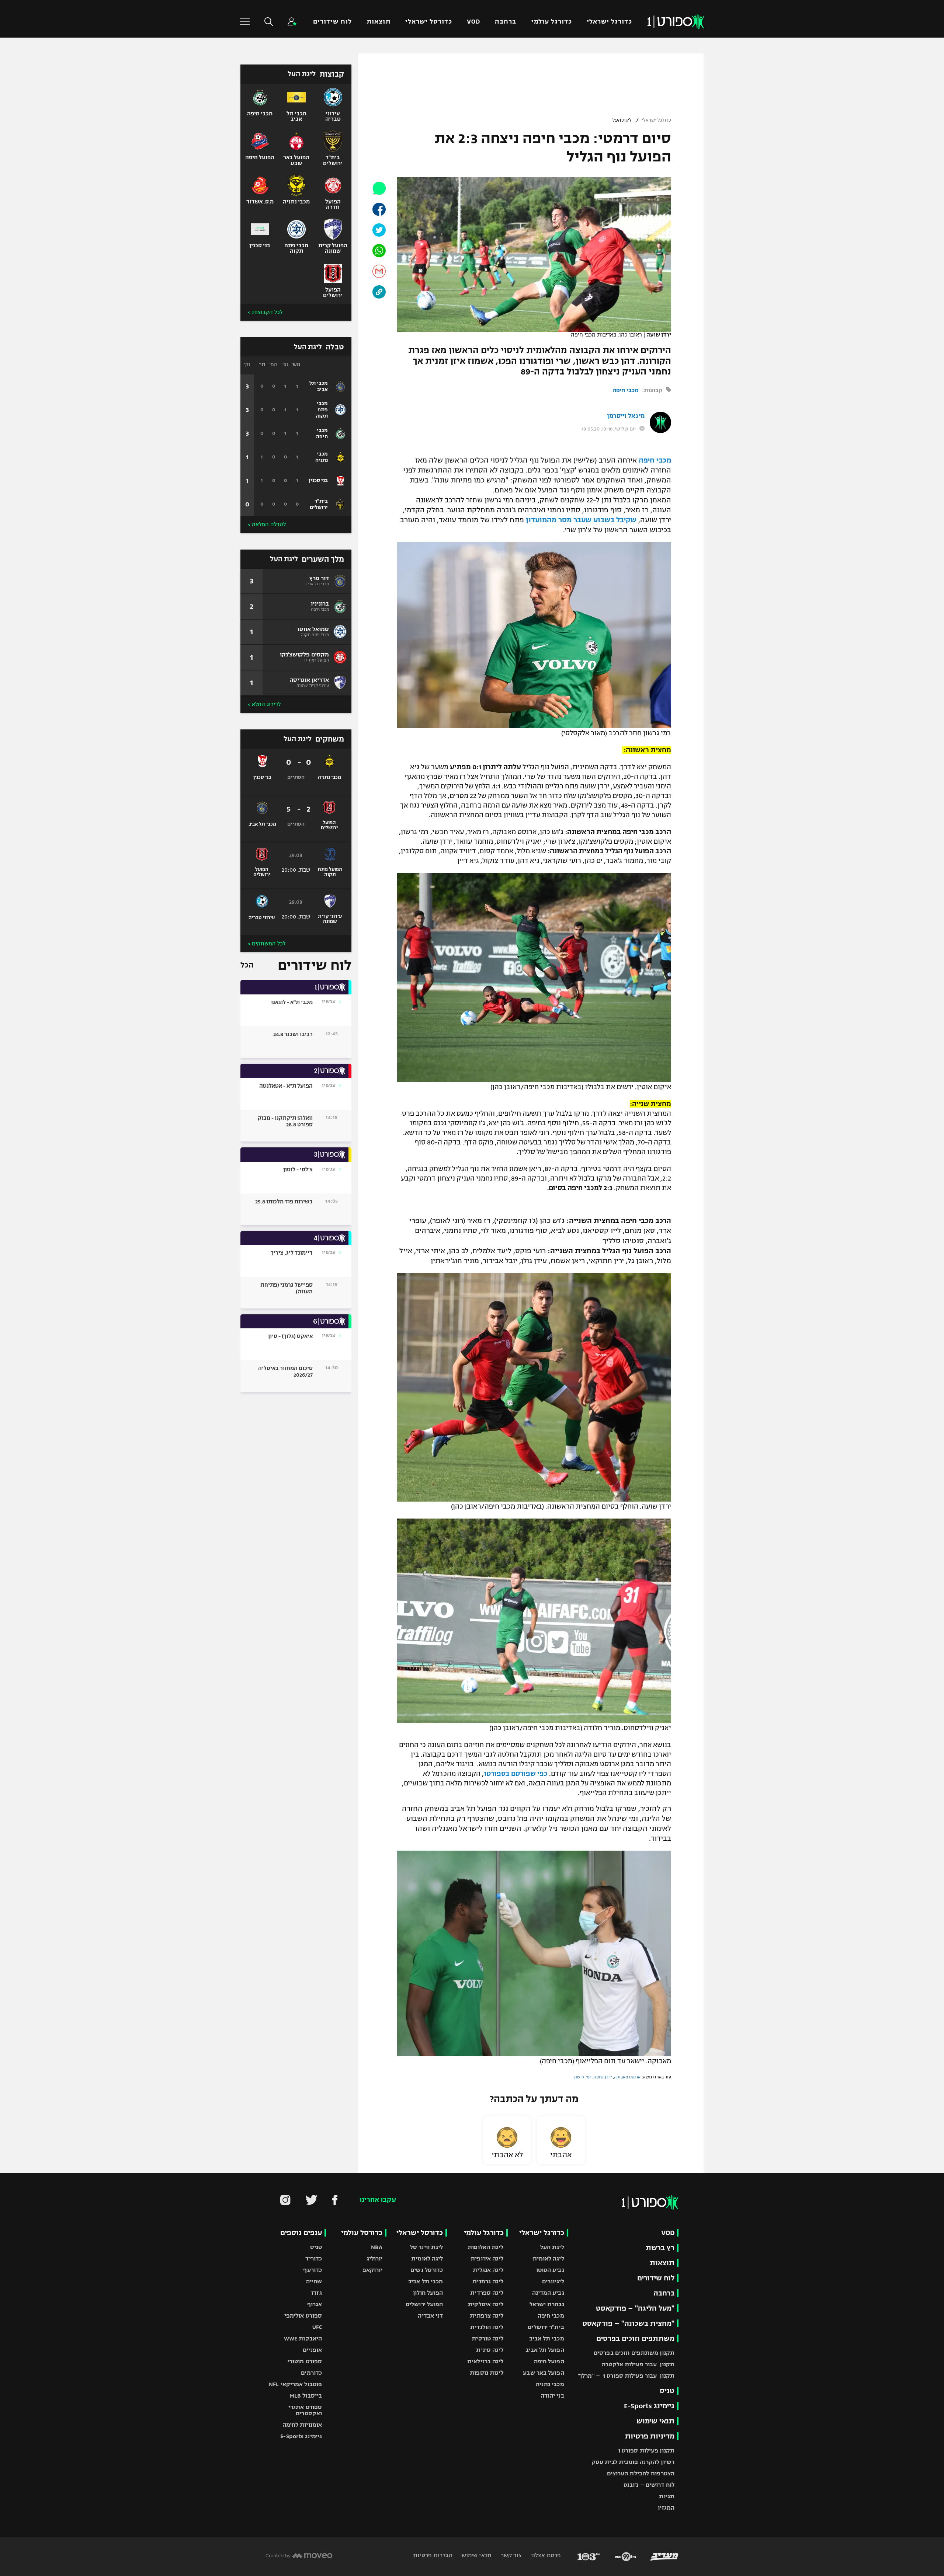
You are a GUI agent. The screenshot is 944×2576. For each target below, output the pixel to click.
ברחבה (506, 22)
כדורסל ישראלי (429, 22)
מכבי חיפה (626, 390)
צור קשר (511, 2555)
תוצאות (379, 22)
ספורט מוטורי (305, 2361)
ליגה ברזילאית (485, 2361)
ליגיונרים (553, 2281)
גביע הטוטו (550, 2270)
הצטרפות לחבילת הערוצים (641, 2473)
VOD (473, 22)
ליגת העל (622, 120)
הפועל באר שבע (543, 2373)
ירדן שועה (603, 2077)
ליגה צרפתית (487, 2316)
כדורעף (313, 2270)
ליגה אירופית (487, 2258)
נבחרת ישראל (547, 2304)
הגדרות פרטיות (433, 2555)
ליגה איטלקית (486, 2304)
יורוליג (375, 2258)
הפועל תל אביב (545, 2350)
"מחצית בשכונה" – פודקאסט (628, 2323)
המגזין (666, 2508)
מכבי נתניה (550, 2384)
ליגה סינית (490, 2350)
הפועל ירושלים (424, 2304)
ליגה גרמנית (488, 2281)
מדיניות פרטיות (650, 2436)
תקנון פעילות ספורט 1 (646, 2450)
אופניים (312, 2350)
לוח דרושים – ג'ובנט (649, 2485)
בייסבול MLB (306, 2396)
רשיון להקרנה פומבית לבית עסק (633, 2462)
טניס (667, 2391)
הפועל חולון (428, 2293)
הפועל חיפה (549, 2361)
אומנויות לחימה (302, 2425)
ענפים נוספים (301, 2233)
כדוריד (314, 2258)
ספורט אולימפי (303, 2316)
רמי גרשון (583, 2077)
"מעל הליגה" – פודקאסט (635, 2308)
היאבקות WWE (303, 2338)
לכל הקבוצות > (265, 312)
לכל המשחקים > (267, 944)
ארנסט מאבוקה (627, 2077)
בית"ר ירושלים (546, 2327)
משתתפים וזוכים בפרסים (635, 2338)
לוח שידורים (332, 22)
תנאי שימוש (655, 2421)
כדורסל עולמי (362, 2233)
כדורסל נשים (427, 2270)
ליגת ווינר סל (426, 2247)
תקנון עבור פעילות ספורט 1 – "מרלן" (626, 2376)
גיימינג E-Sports (649, 2406)
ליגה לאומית (548, 2258)
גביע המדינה (548, 2293)
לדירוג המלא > (264, 704)
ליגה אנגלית (488, 2270)
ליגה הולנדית (487, 2327)
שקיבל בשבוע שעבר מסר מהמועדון (581, 520)
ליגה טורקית (487, 2338)
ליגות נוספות (487, 2373)
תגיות (667, 2496)
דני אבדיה (430, 2316)
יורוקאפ (373, 2270)
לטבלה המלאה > (267, 524)
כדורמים (311, 2373)
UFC (317, 2327)
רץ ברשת (660, 2248)
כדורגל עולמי (552, 22)
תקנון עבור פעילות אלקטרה (638, 2364)
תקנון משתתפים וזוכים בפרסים (634, 2353)
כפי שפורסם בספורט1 (516, 1774)
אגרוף (315, 2304)
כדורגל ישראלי (609, 22)
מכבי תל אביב (546, 2338)
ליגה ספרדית (487, 2293)
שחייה (314, 2281)
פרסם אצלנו (545, 2555)
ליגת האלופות (485, 2247)
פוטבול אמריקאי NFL (295, 2384)
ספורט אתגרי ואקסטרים (305, 2410)
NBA (377, 2247)
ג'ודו (317, 2293)
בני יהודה (552, 2396)
